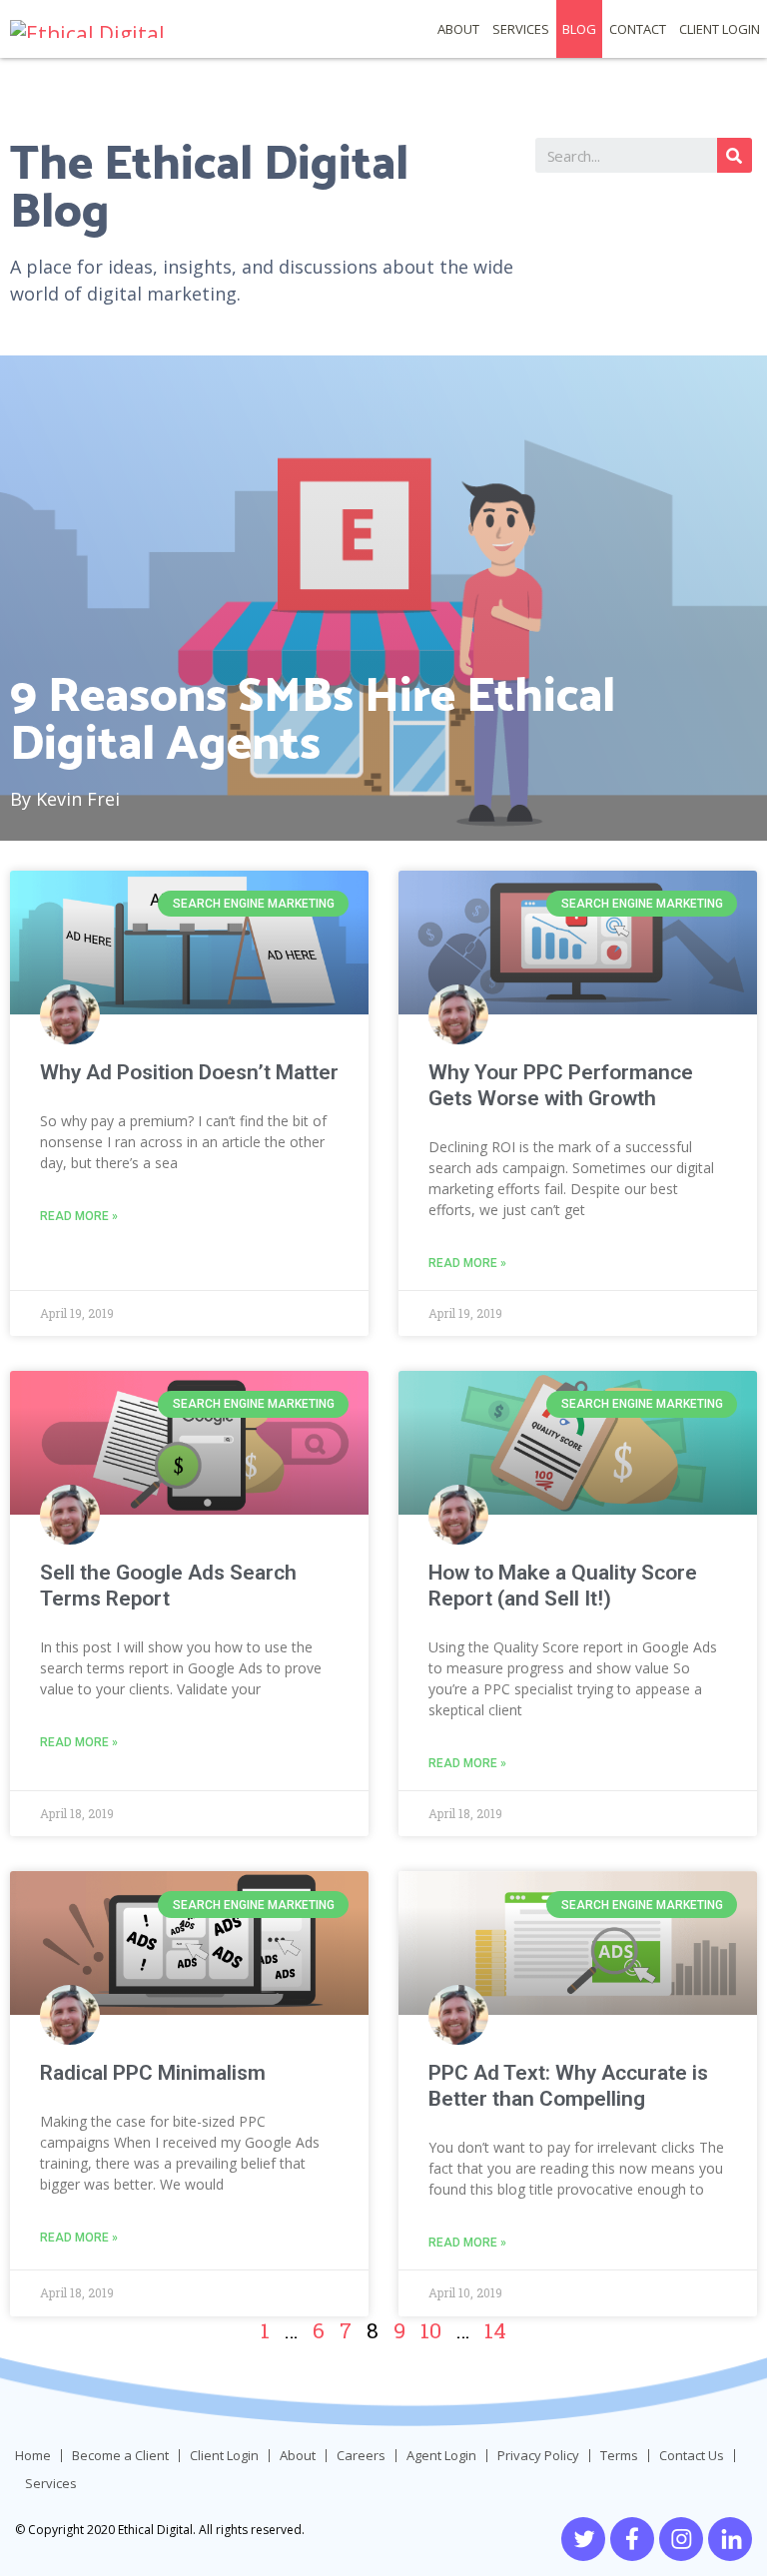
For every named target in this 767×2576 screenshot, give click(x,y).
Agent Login (441, 2456)
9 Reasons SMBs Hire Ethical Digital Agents (313, 718)
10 (431, 2330)
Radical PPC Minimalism (153, 2073)
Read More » (79, 1216)
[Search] (735, 155)
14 (495, 2330)
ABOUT (458, 29)
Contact (638, 29)
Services (521, 29)
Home (33, 2456)
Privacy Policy (538, 2456)
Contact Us (692, 2456)
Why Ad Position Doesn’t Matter (189, 1072)
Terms (619, 2456)
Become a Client (120, 2456)
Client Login (224, 2456)
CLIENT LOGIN (720, 29)
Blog (579, 29)
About (298, 2456)
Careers (361, 2456)
